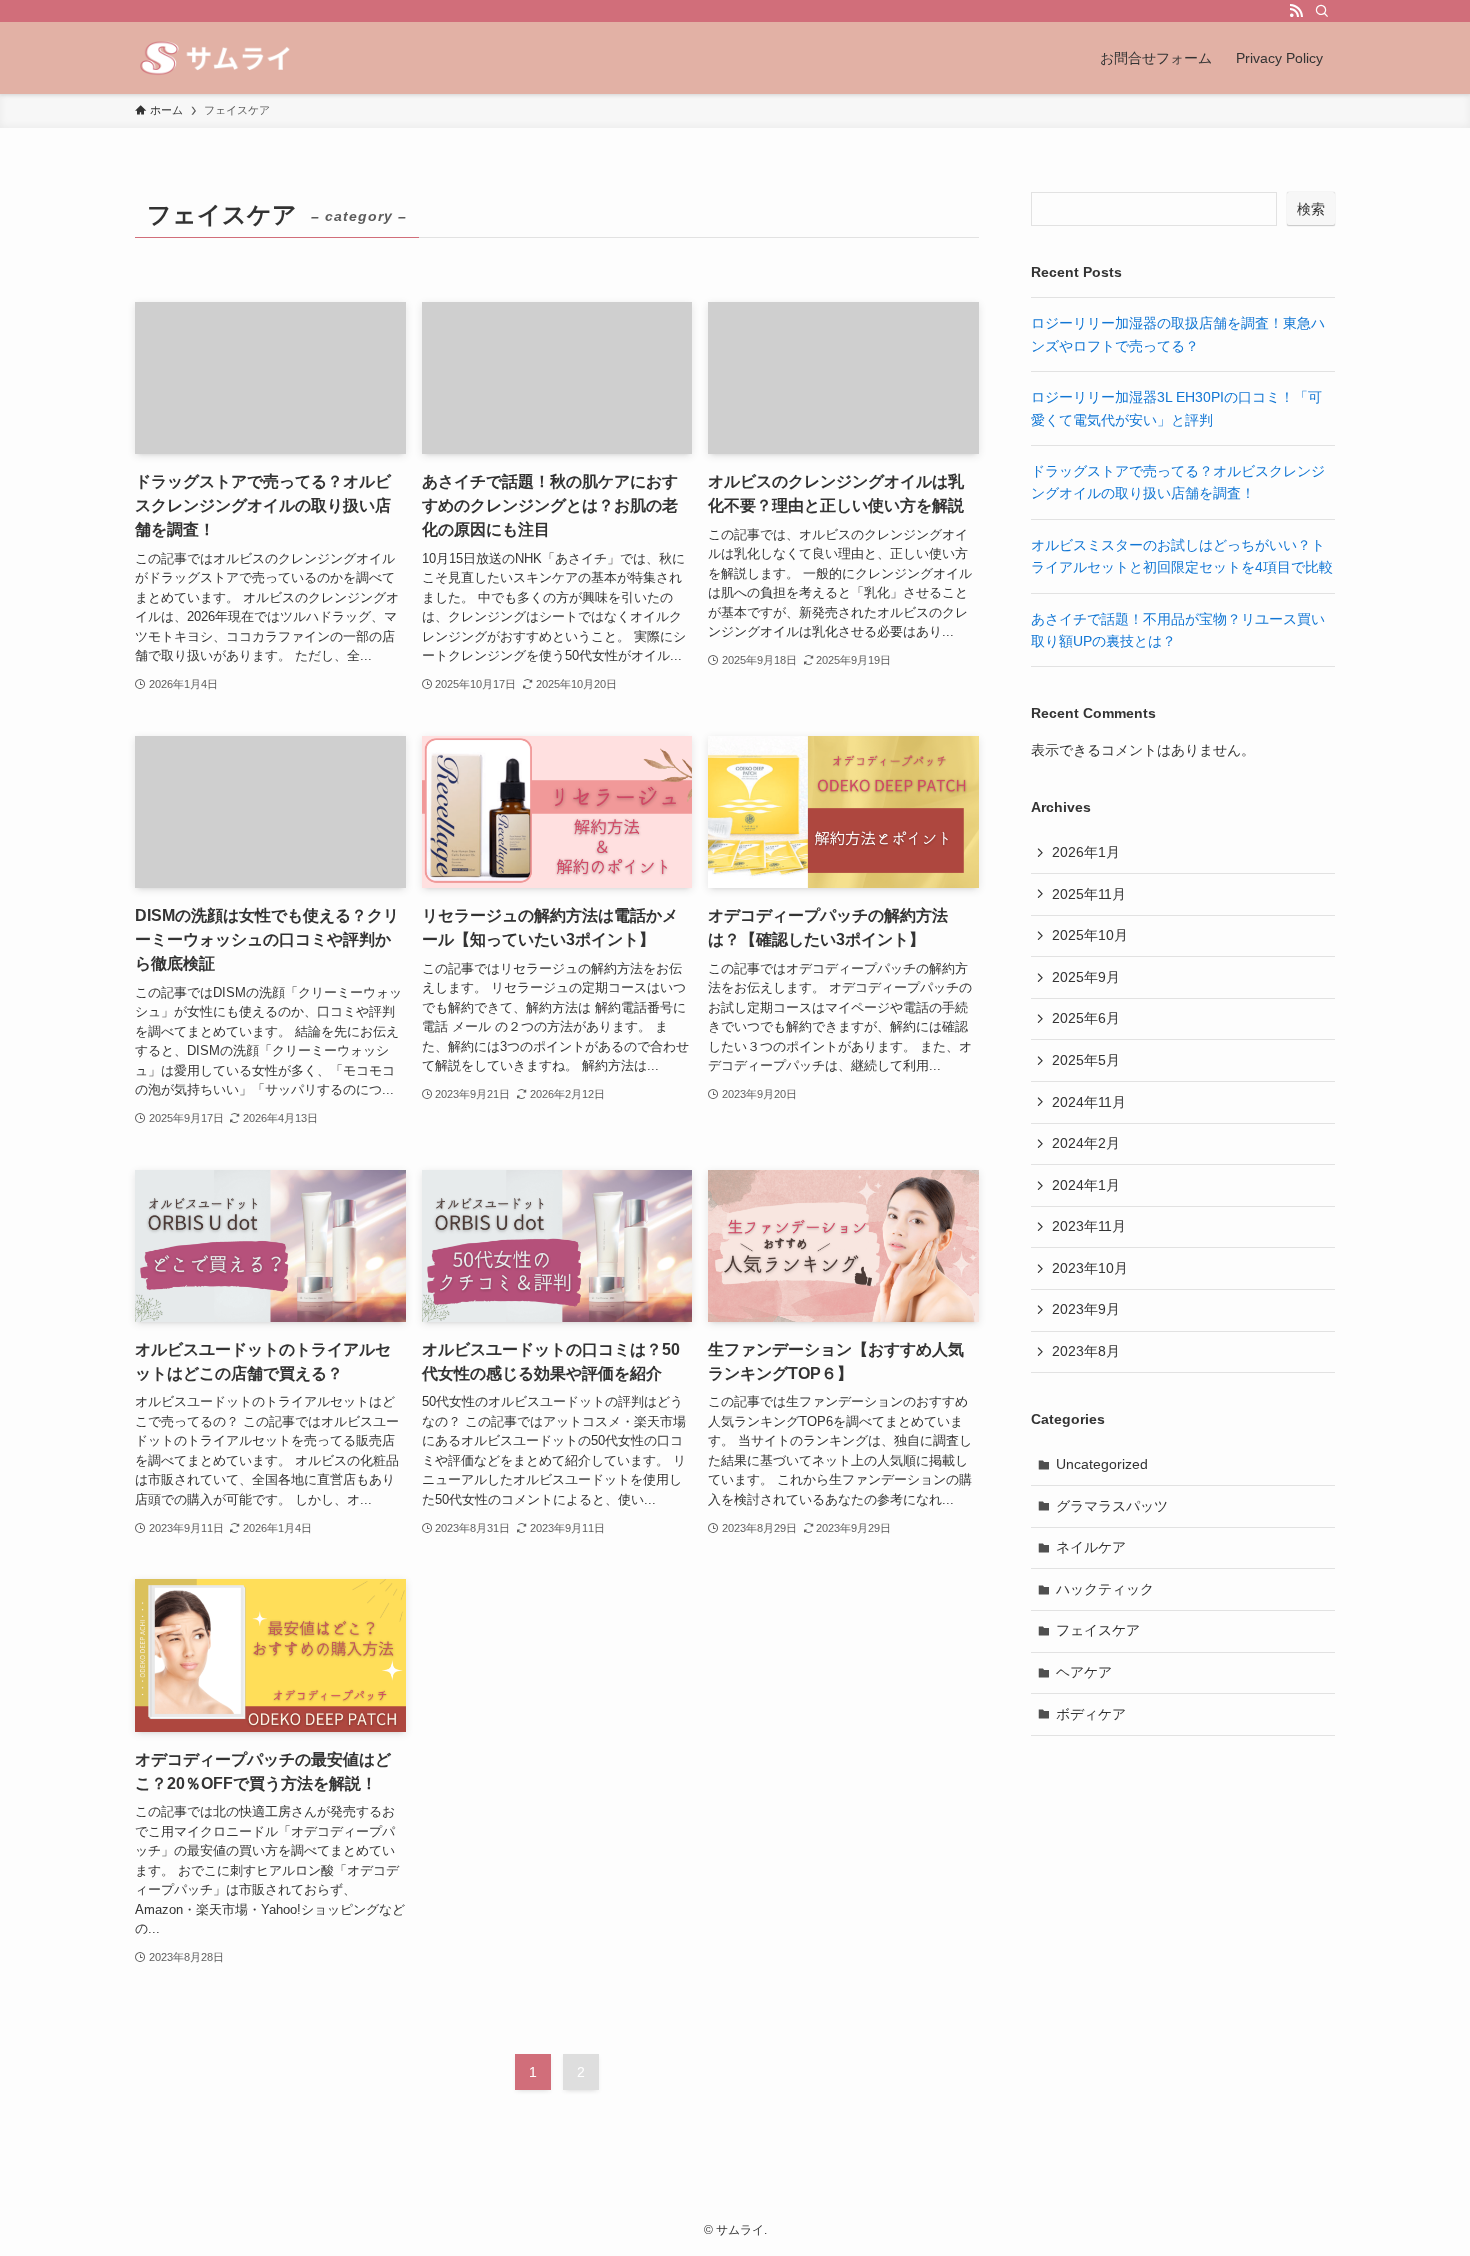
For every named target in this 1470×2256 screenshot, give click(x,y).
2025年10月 (1090, 935)
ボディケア (1091, 1714)
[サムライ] (224, 58)
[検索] (1322, 11)
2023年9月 (1086, 1309)
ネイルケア (1091, 1547)
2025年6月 (1086, 1018)
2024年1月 (1086, 1185)
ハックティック (1105, 1589)
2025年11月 (1089, 894)
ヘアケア (1084, 1672)
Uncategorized (1102, 1464)
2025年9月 (1086, 977)
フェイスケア (1098, 1630)
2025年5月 (1086, 1060)
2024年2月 (1086, 1143)
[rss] (1296, 11)
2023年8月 (1086, 1351)
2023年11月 (1089, 1226)
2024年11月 (1089, 1102)
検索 (1311, 209)
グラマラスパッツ (1112, 1506)
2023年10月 (1090, 1268)
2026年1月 (1086, 852)
